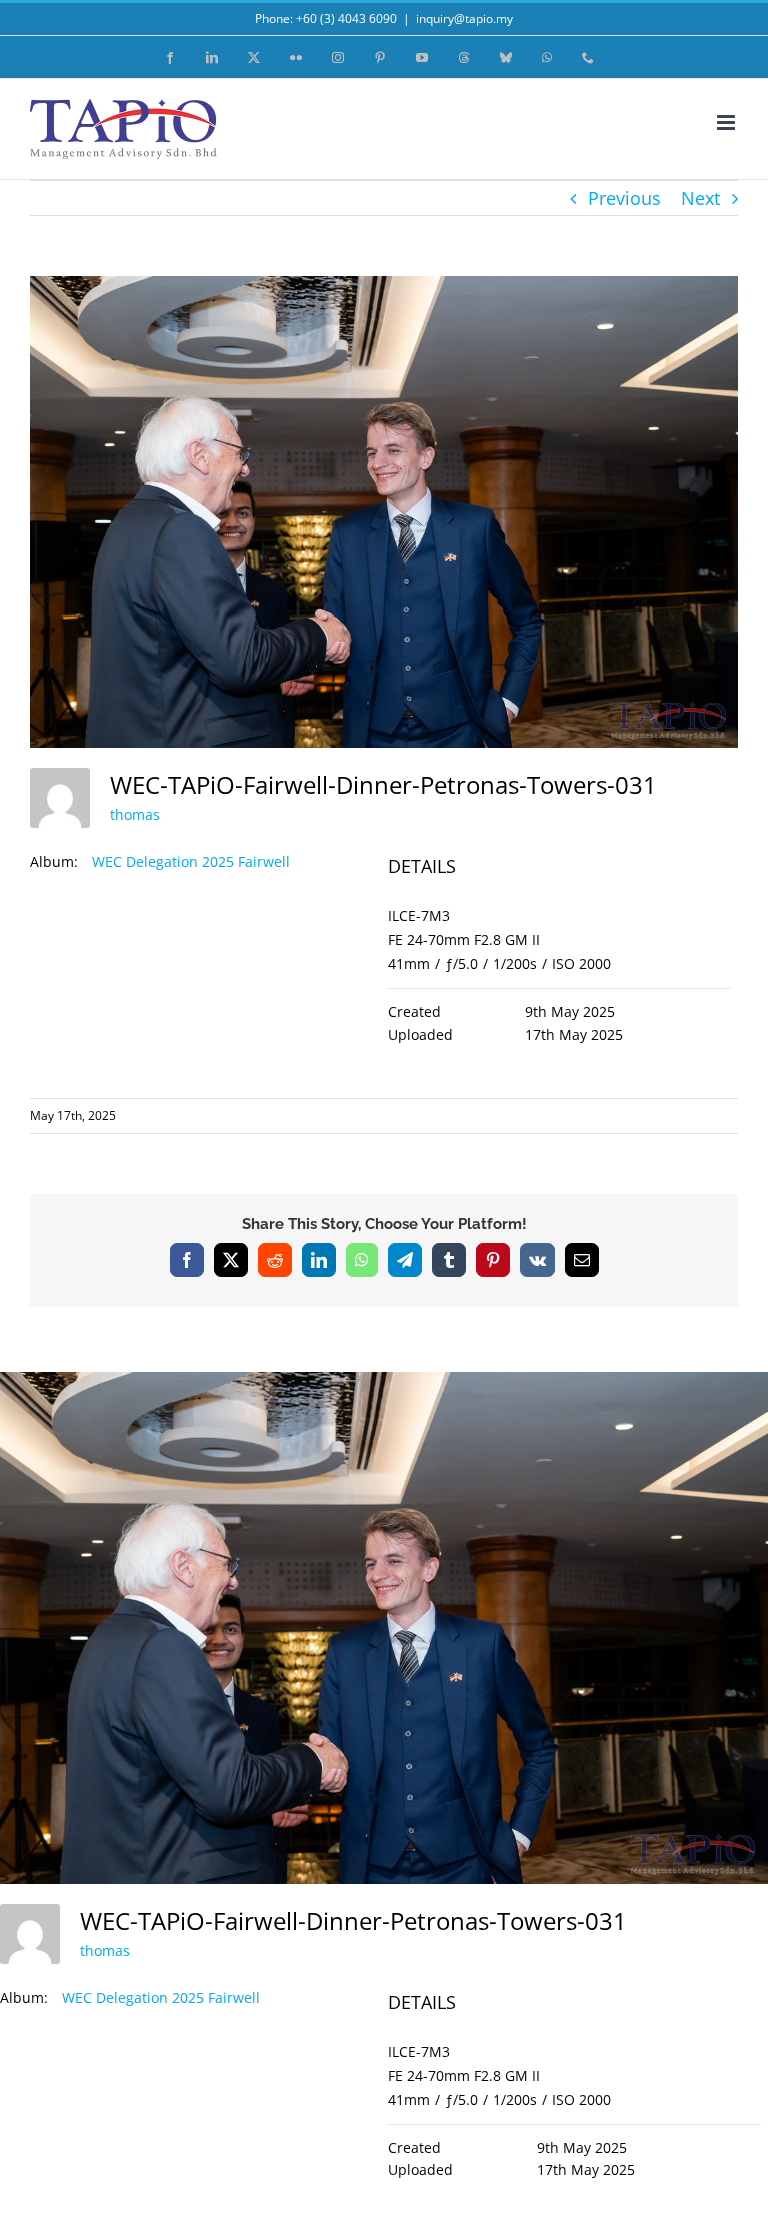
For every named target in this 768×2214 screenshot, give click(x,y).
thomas (135, 814)
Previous (624, 198)
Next (700, 198)
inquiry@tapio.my (464, 18)
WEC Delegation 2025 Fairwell (191, 861)
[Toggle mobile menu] (727, 122)
